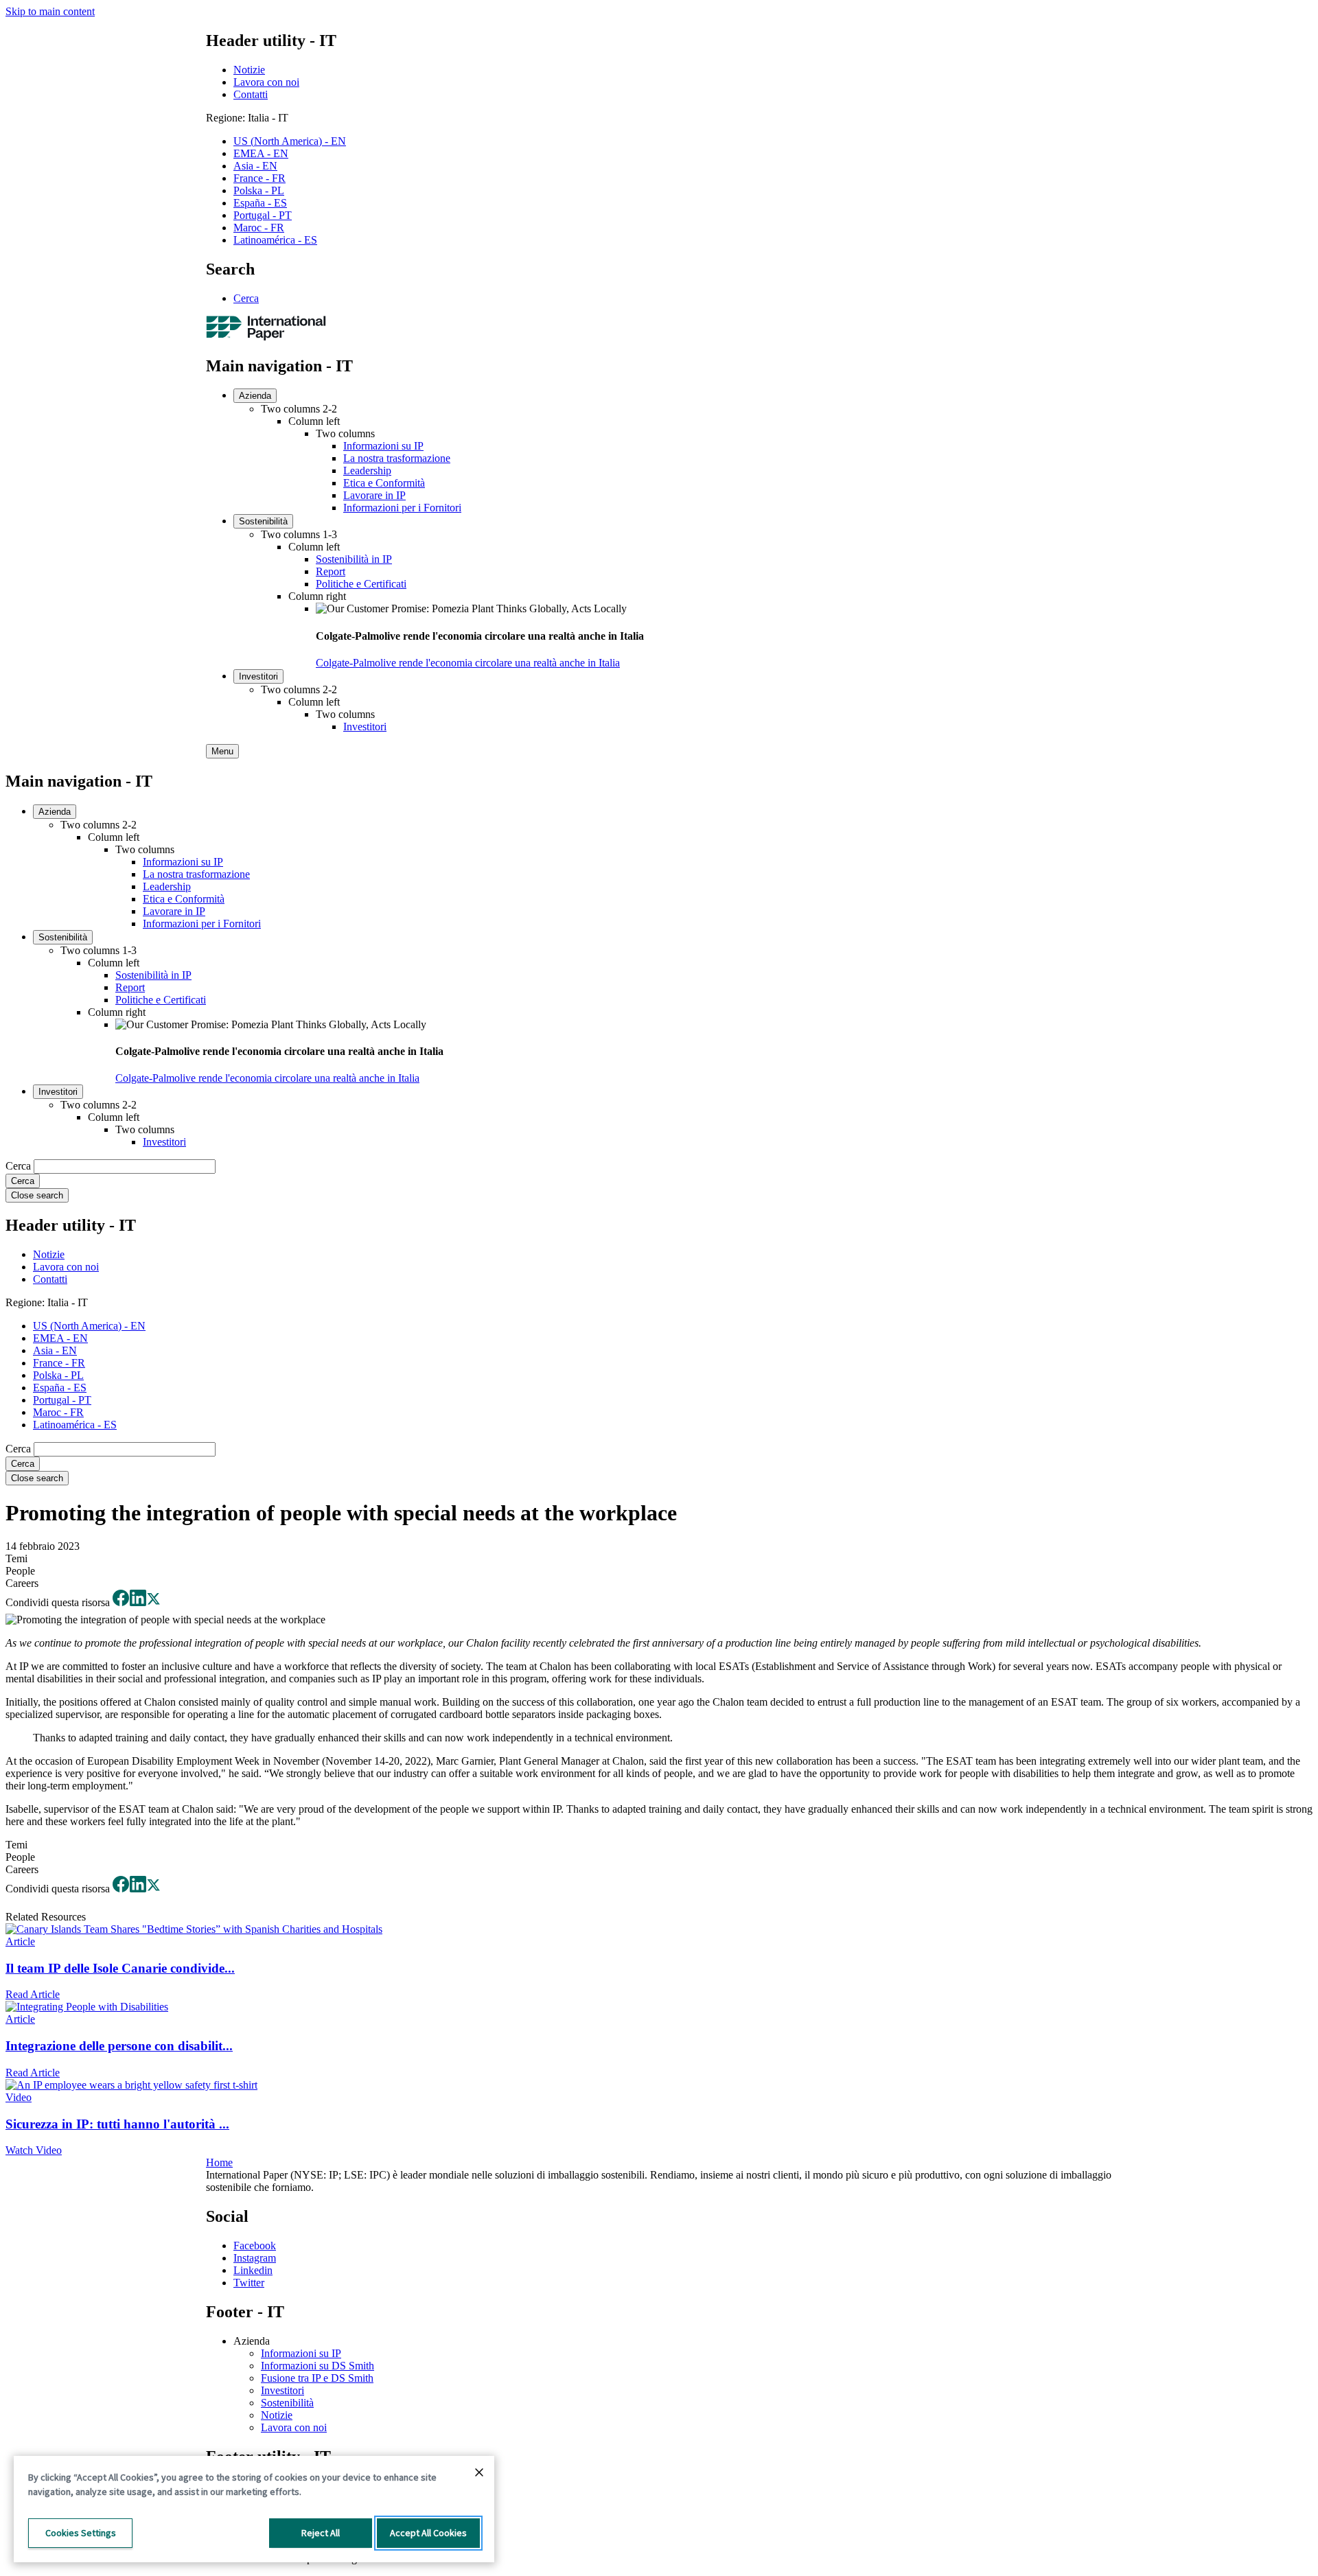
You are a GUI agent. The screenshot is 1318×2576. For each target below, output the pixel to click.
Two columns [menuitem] (345, 433)
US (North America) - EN (290, 141)
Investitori (282, 2390)
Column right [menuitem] (317, 596)
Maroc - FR (259, 228)
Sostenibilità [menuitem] (263, 521)
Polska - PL (259, 190)
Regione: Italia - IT (247, 118)
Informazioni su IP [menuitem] (383, 446)
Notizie (249, 70)
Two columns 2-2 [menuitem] (299, 409)
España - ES (260, 203)
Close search (37, 1195)
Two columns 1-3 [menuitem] (299, 534)
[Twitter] (153, 1602)
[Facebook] (121, 1602)
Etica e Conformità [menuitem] (384, 483)
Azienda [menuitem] (255, 396)
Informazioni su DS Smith (317, 2366)
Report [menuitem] (331, 571)
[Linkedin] (138, 1602)
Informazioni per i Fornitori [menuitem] (402, 508)
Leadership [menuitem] (367, 471)
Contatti (251, 94)
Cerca (246, 298)
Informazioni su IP (301, 2353)
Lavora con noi (266, 82)
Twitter (249, 2283)
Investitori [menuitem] (258, 676)
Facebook (255, 2246)
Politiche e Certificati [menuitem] (361, 584)
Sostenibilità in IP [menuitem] (354, 559)
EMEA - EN (261, 153)
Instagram (255, 2258)
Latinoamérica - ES (275, 240)
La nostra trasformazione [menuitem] (397, 458)
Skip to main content (50, 11)
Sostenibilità (287, 2403)
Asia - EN (255, 166)
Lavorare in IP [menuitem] (374, 495)
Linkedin (253, 2270)
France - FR (259, 178)
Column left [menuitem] (314, 421)
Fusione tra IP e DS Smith (317, 2378)
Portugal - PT (263, 215)
